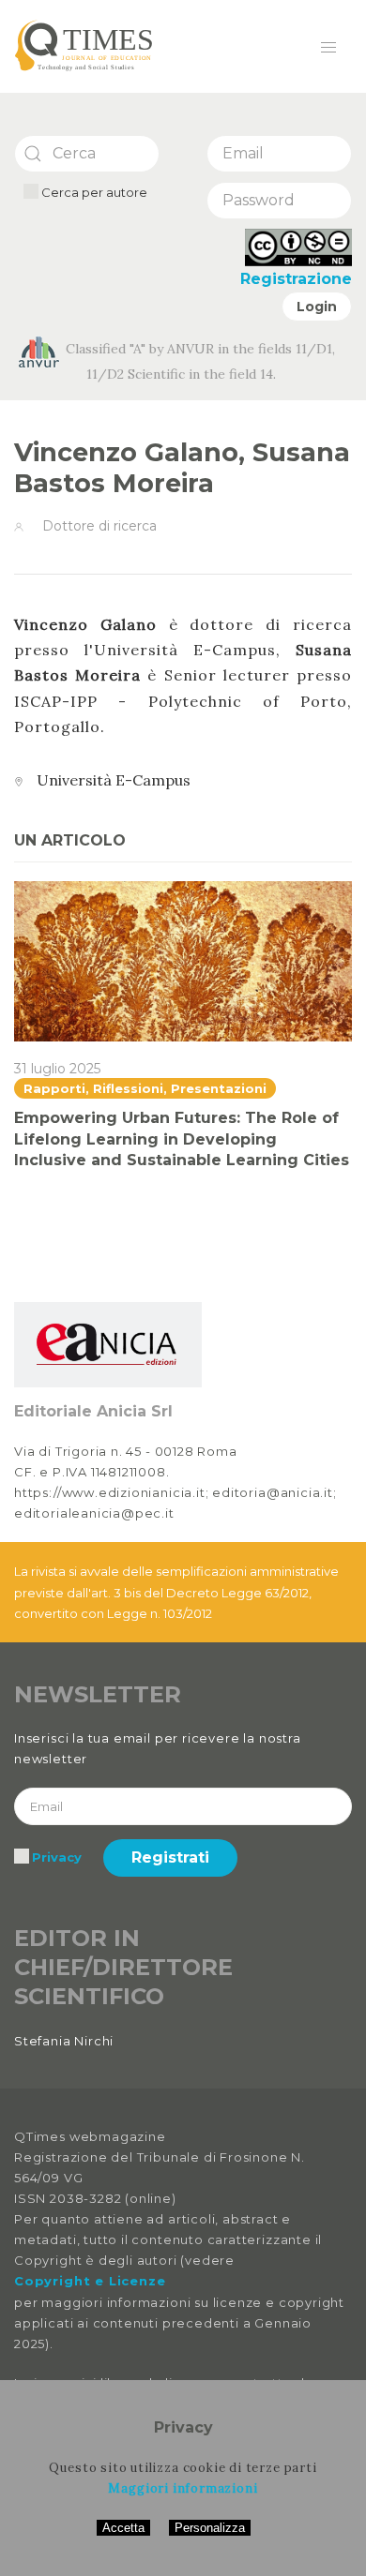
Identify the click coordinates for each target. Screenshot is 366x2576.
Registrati (170, 1857)
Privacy (57, 1857)
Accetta (123, 2528)
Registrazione (296, 279)
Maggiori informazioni (183, 2488)
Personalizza (210, 2528)
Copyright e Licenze (90, 2281)
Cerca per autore (93, 192)
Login (317, 307)
